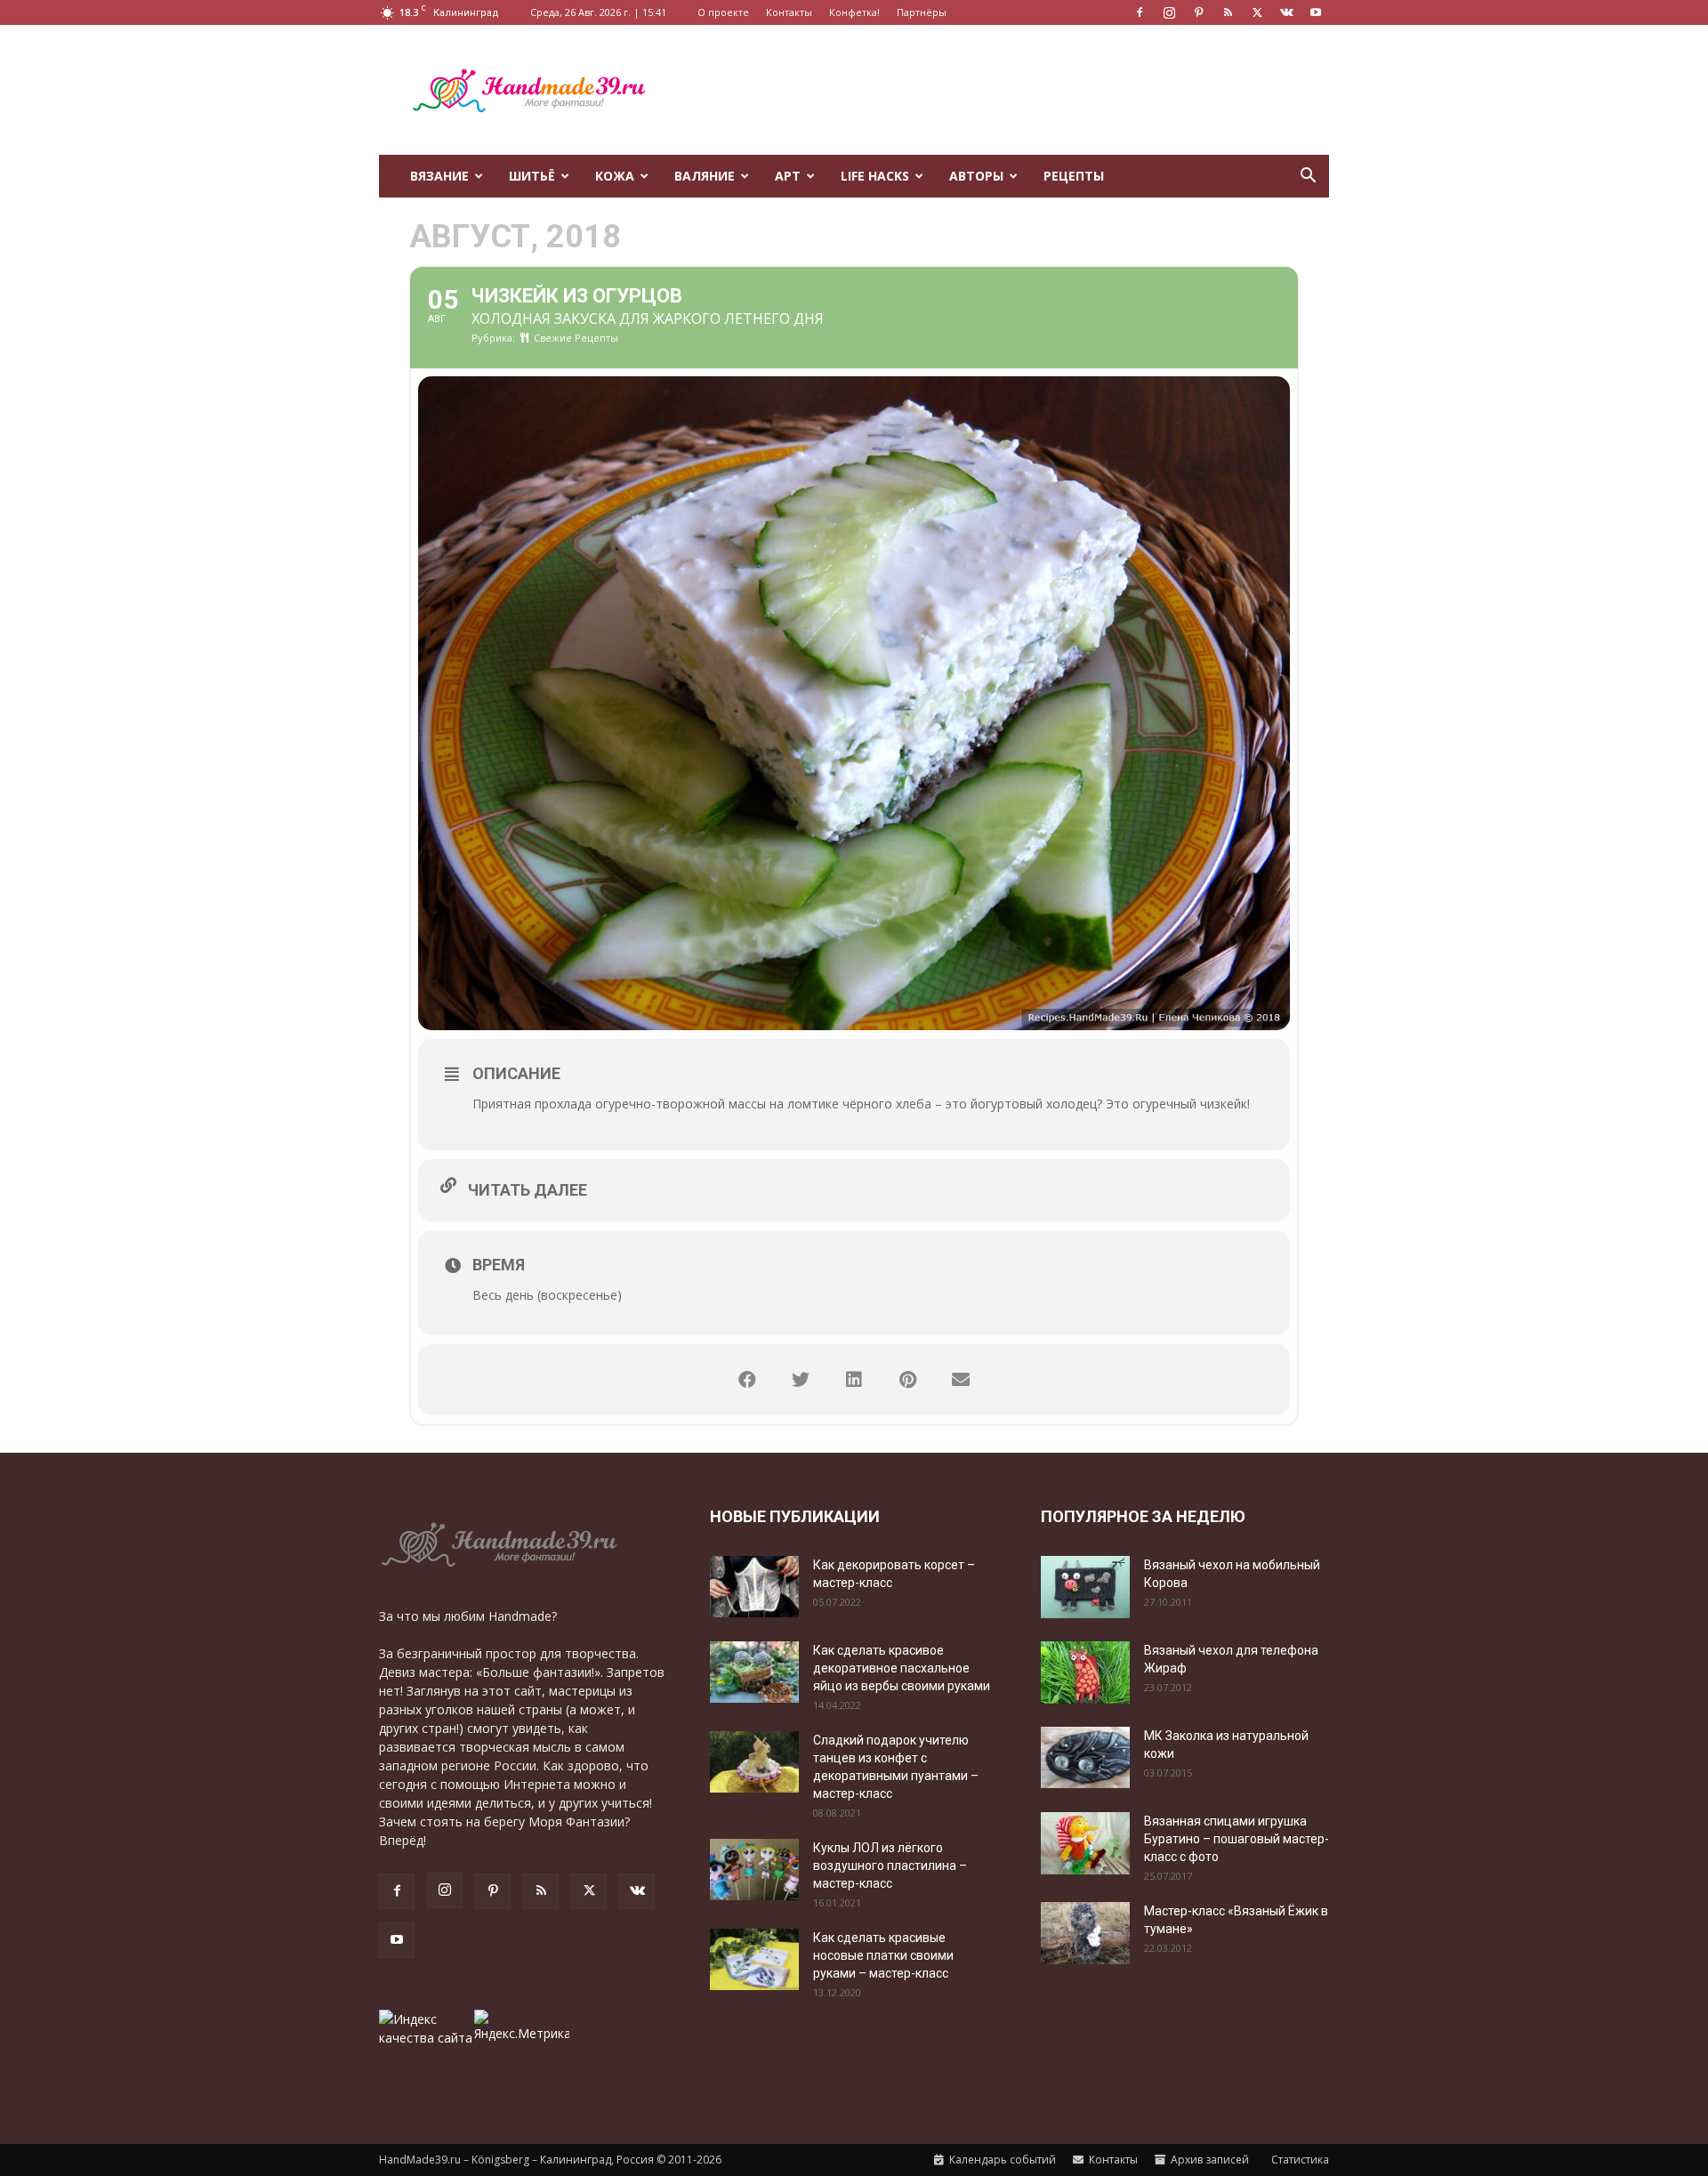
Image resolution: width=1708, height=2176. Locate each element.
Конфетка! (854, 12)
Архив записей (1208, 2160)
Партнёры (922, 12)
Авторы (976, 176)
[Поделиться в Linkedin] (854, 1380)
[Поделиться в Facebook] (747, 1380)
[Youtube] (1316, 12)
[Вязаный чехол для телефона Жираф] (1085, 1672)
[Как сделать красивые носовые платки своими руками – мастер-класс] (754, 1959)
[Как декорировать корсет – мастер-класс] (754, 1587)
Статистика (1299, 2160)
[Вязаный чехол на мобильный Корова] (1085, 1587)
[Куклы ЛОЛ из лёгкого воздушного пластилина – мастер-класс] (754, 1870)
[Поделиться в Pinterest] (907, 1380)
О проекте (723, 12)
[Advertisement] (1005, 90)
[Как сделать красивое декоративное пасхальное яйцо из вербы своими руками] (754, 1672)
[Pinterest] (1198, 12)
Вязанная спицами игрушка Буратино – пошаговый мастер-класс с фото (1237, 1839)
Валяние (705, 176)
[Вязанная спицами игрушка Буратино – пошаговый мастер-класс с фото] (1085, 1843)
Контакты (789, 12)
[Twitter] (1257, 12)
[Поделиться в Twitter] (801, 1380)
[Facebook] (1140, 12)
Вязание (439, 176)
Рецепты (1074, 176)
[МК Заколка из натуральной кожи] (1085, 1757)
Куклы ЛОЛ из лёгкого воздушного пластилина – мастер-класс (890, 1866)
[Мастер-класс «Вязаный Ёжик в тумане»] (1085, 1933)
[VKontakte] (1286, 12)
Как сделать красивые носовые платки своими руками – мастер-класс (883, 1955)
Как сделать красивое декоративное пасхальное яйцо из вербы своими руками (902, 1668)
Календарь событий (1001, 2160)
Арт (788, 176)
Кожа (615, 176)
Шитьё (532, 176)
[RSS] (1228, 12)
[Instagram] (1169, 12)
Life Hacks (875, 176)
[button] (1308, 177)
